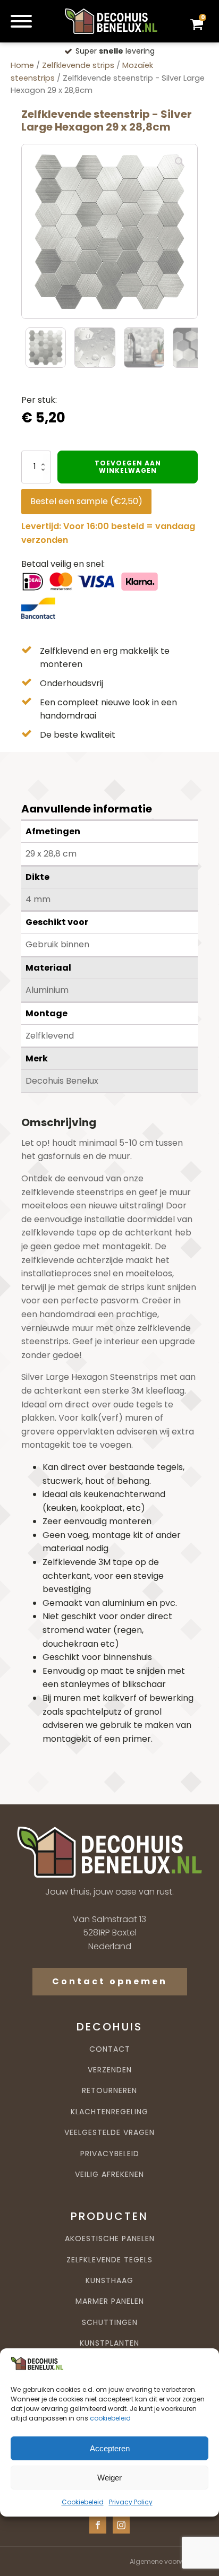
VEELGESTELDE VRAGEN (109, 2133)
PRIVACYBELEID (110, 2154)
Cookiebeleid (83, 2502)
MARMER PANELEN (110, 2301)
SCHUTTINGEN (110, 2323)
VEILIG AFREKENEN (109, 2175)
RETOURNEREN (109, 2091)
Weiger (109, 2478)
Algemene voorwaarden (169, 2561)
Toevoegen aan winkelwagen (128, 467)
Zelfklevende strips (78, 65)
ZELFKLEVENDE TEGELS (109, 2260)
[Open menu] (21, 21)
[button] (180, 162)
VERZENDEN (110, 2070)
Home (22, 65)
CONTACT (110, 2049)
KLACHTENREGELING (109, 2112)
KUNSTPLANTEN (109, 2343)
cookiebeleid (110, 2418)
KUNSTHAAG (109, 2281)
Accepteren (110, 2448)
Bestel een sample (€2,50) (86, 501)
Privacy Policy (131, 2502)
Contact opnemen (110, 1981)
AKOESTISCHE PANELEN (110, 2239)
